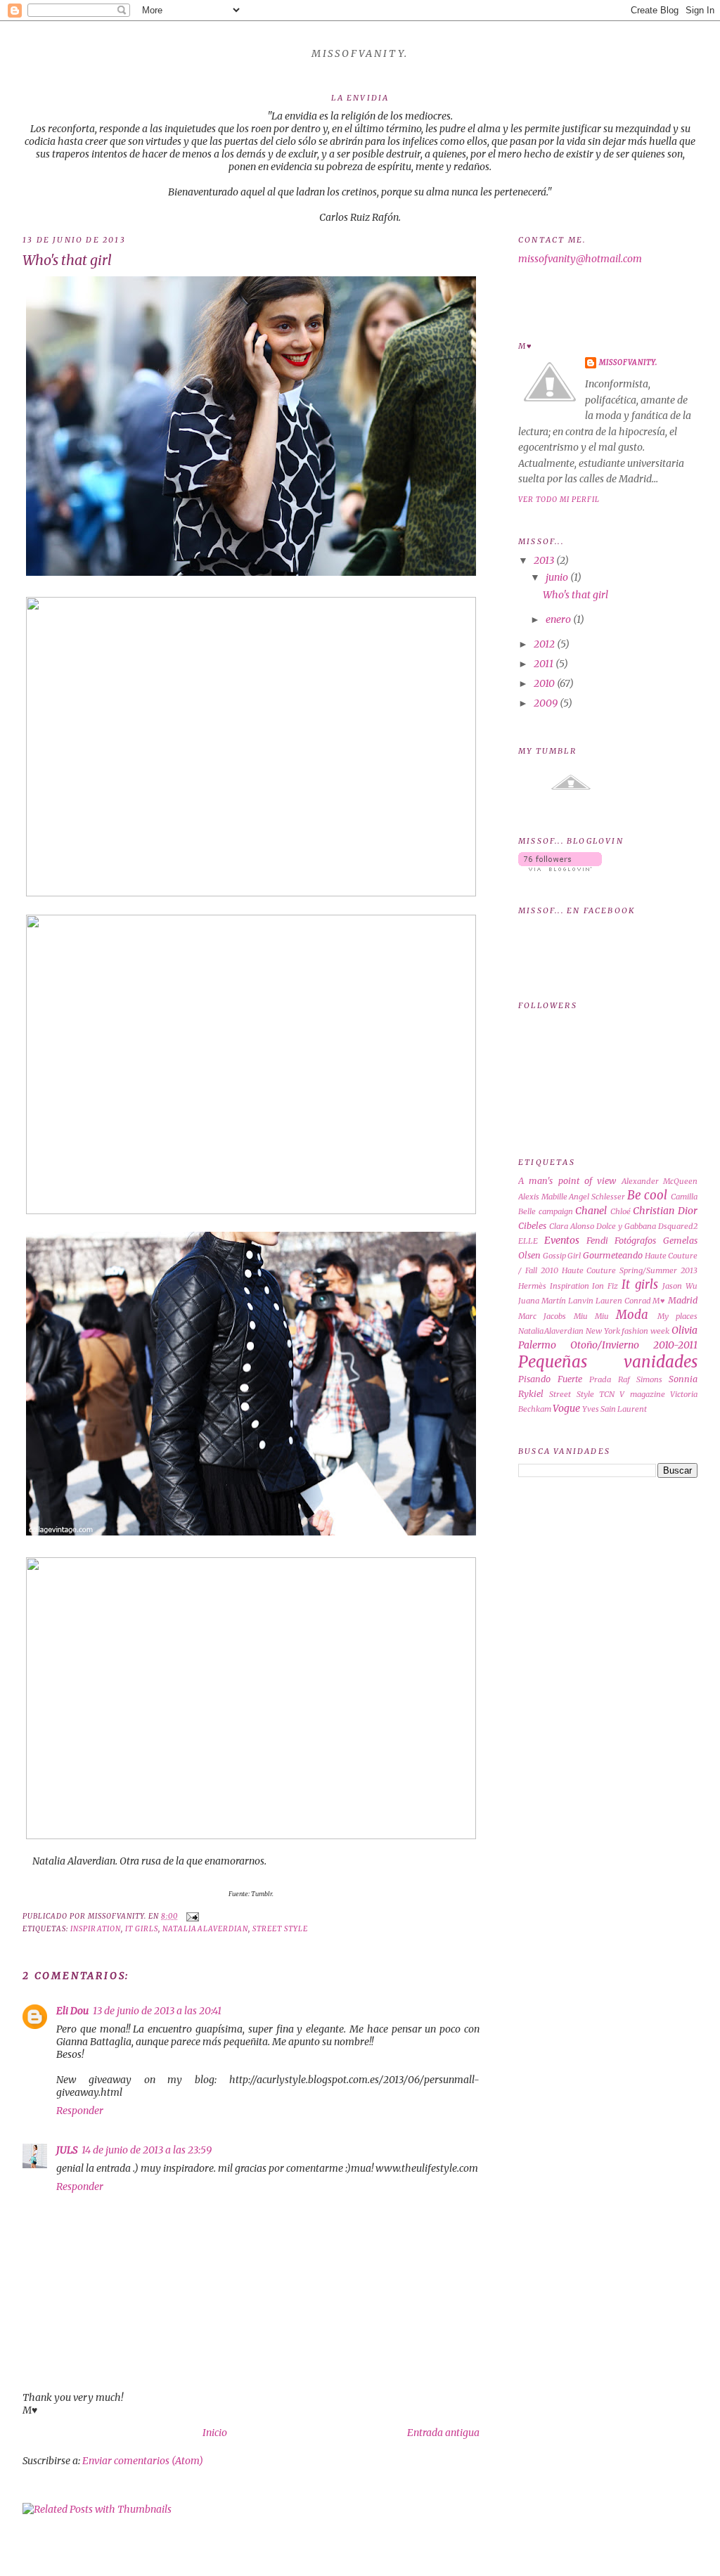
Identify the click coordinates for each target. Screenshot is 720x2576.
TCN (607, 1394)
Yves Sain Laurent (615, 1409)
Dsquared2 (678, 1226)
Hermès (532, 1286)
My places (677, 1316)
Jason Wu (680, 1286)
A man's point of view (567, 1181)
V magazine (642, 1394)
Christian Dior (665, 1211)
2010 (544, 683)
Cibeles (532, 1226)
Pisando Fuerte (550, 1379)
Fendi (597, 1241)
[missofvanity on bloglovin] (560, 868)
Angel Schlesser (597, 1197)
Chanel (591, 1211)
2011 (544, 664)
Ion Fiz (605, 1286)
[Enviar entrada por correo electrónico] (191, 1916)
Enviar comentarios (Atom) (143, 2461)
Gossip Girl (562, 1256)
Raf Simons (640, 1379)
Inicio (215, 2433)
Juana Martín (542, 1301)
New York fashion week (628, 1331)
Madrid (683, 1300)
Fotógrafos (635, 1241)
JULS (67, 2150)
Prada (600, 1379)
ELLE (528, 1241)
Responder (80, 2111)
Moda (632, 1315)
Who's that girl (67, 260)
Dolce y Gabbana (626, 1226)
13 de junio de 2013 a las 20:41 (157, 2011)
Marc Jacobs (542, 1316)
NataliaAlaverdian (205, 1929)
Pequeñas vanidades (608, 1362)
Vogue (566, 1408)
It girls (142, 1929)
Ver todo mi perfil (559, 500)
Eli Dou (72, 2011)
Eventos (562, 1240)
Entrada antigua (443, 2433)
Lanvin (581, 1301)
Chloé (621, 1211)
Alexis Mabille (543, 1197)
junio (557, 577)
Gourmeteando (613, 1255)
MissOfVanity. (360, 53)
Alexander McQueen (660, 1181)
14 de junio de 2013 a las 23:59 (147, 2150)
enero (558, 619)
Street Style (280, 1929)
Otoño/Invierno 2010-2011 (634, 1345)
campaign (556, 1211)
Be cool (648, 1195)
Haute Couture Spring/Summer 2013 (630, 1270)
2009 (546, 703)
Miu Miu (591, 1316)
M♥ (659, 1301)
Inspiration (96, 1929)
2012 (544, 644)
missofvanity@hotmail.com (580, 259)
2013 (544, 560)
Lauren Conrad (623, 1301)
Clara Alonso (572, 1226)
